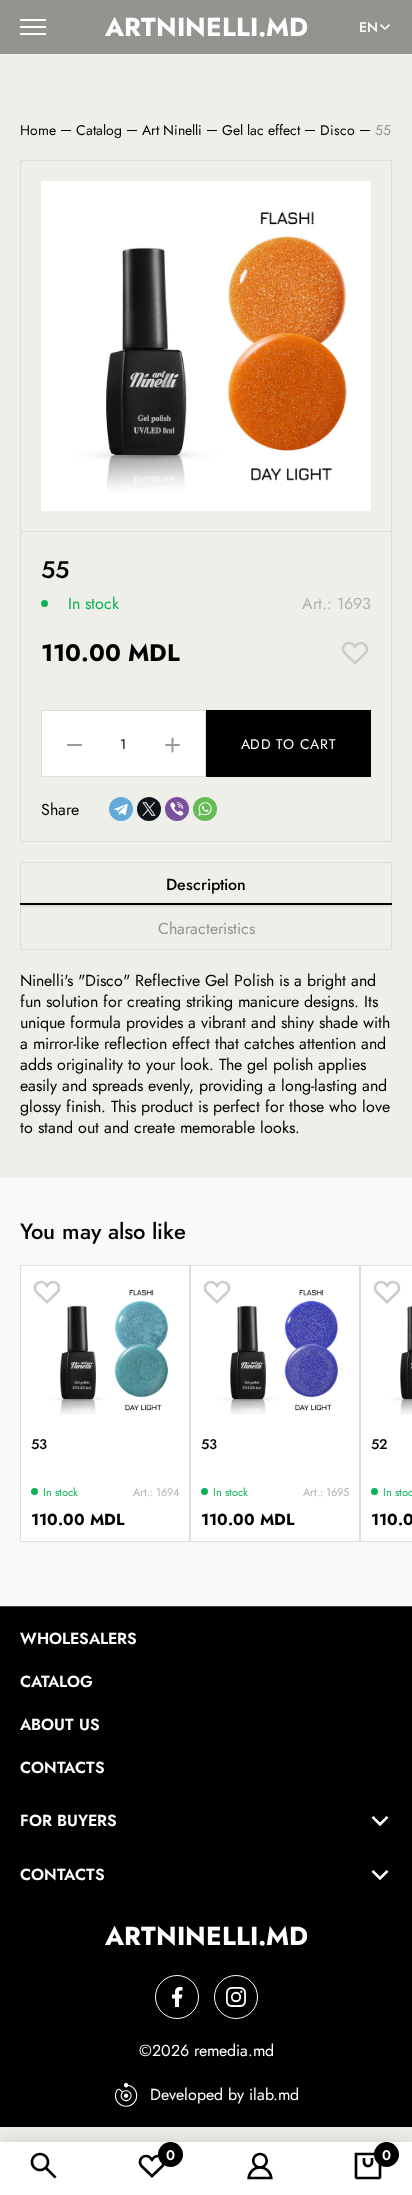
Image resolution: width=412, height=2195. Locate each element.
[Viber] (177, 809)
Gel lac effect (261, 130)
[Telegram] (121, 809)
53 (39, 1444)
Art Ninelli (172, 130)
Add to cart (289, 744)
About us (60, 1724)
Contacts (62, 1767)
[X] (149, 809)
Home (38, 130)
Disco (337, 130)
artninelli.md (206, 27)
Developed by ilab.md (224, 2094)
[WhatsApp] (205, 809)
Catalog (99, 130)
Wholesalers (78, 1638)
